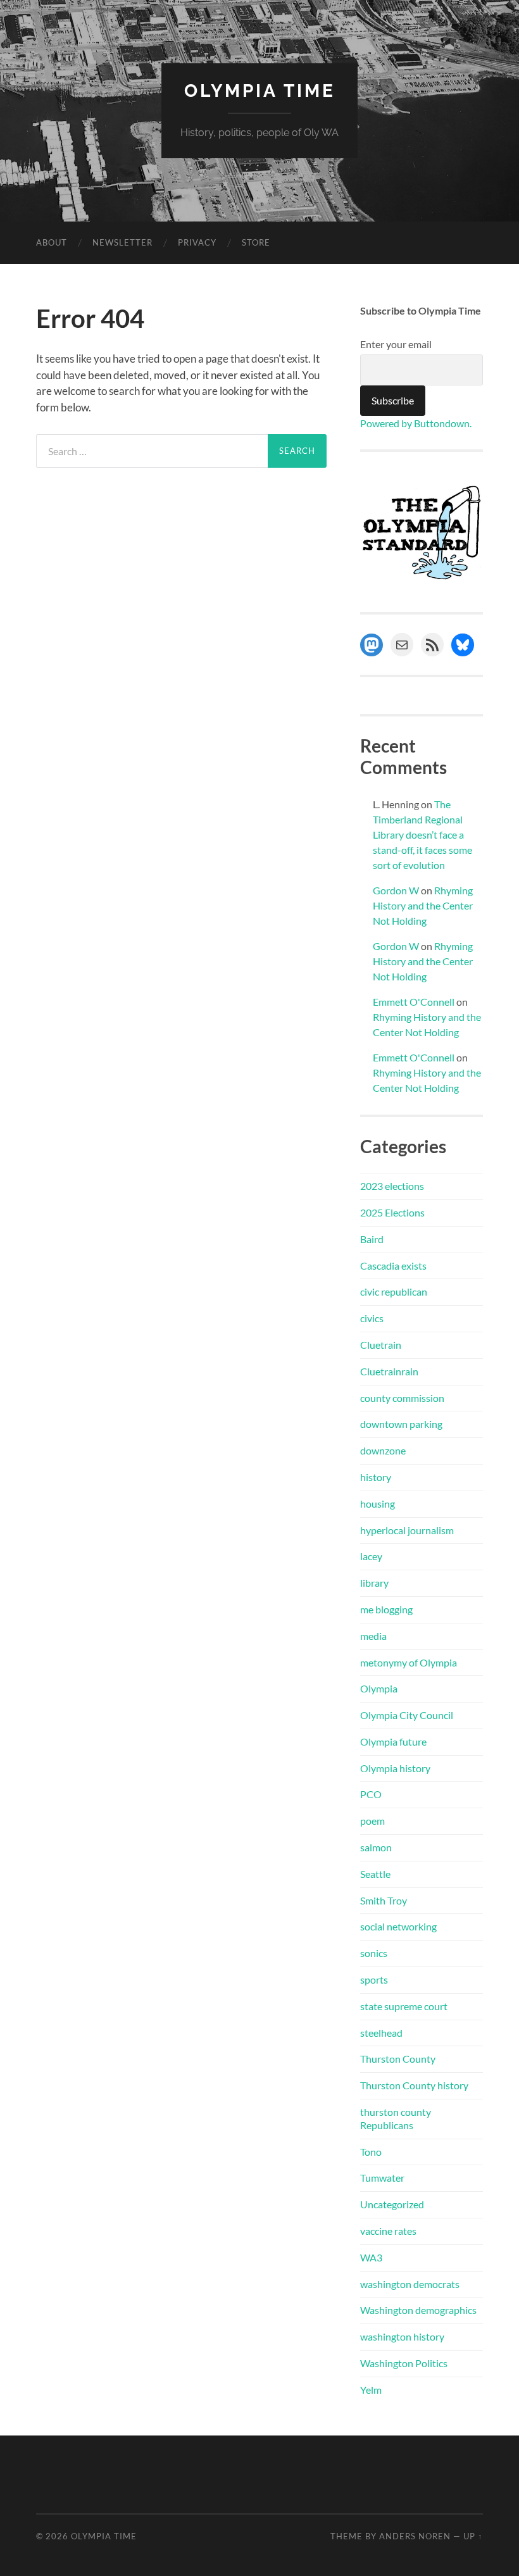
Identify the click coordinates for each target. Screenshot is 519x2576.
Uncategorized (392, 2204)
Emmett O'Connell (414, 1002)
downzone (383, 1450)
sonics (374, 1953)
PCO (371, 1794)
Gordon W (396, 890)
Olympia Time (260, 91)
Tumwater (382, 2178)
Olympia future (393, 1741)
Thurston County (398, 2059)
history (376, 1477)
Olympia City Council (407, 1715)
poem (372, 1821)
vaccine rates (388, 2231)
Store (256, 242)
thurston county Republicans (396, 2118)
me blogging (386, 1609)
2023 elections (392, 1186)
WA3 (371, 2257)
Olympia (379, 1688)
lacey (371, 1556)
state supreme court (404, 2006)
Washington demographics (418, 2310)
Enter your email (396, 344)
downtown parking (401, 1424)
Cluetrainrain (389, 1371)
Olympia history (395, 1768)
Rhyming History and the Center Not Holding (423, 905)
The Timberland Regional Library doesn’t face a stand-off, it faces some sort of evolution (422, 835)
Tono (371, 2152)
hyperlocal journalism (407, 1530)
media (373, 1636)
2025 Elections (392, 1212)
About (52, 242)
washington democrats (410, 2284)
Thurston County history (414, 2085)
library (374, 1583)
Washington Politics (404, 2363)
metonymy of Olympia (409, 1662)
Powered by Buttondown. (416, 423)
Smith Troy (384, 1900)
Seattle (375, 1874)
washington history (402, 2336)
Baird (372, 1239)
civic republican (394, 1291)
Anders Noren (415, 2536)
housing (378, 1504)
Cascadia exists (393, 1266)
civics (372, 1318)
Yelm (371, 2390)
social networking (398, 1926)
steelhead (381, 2033)
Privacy (197, 242)
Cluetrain (381, 1345)
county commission (402, 1398)
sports (374, 1979)
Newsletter (122, 242)
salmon (376, 1847)
